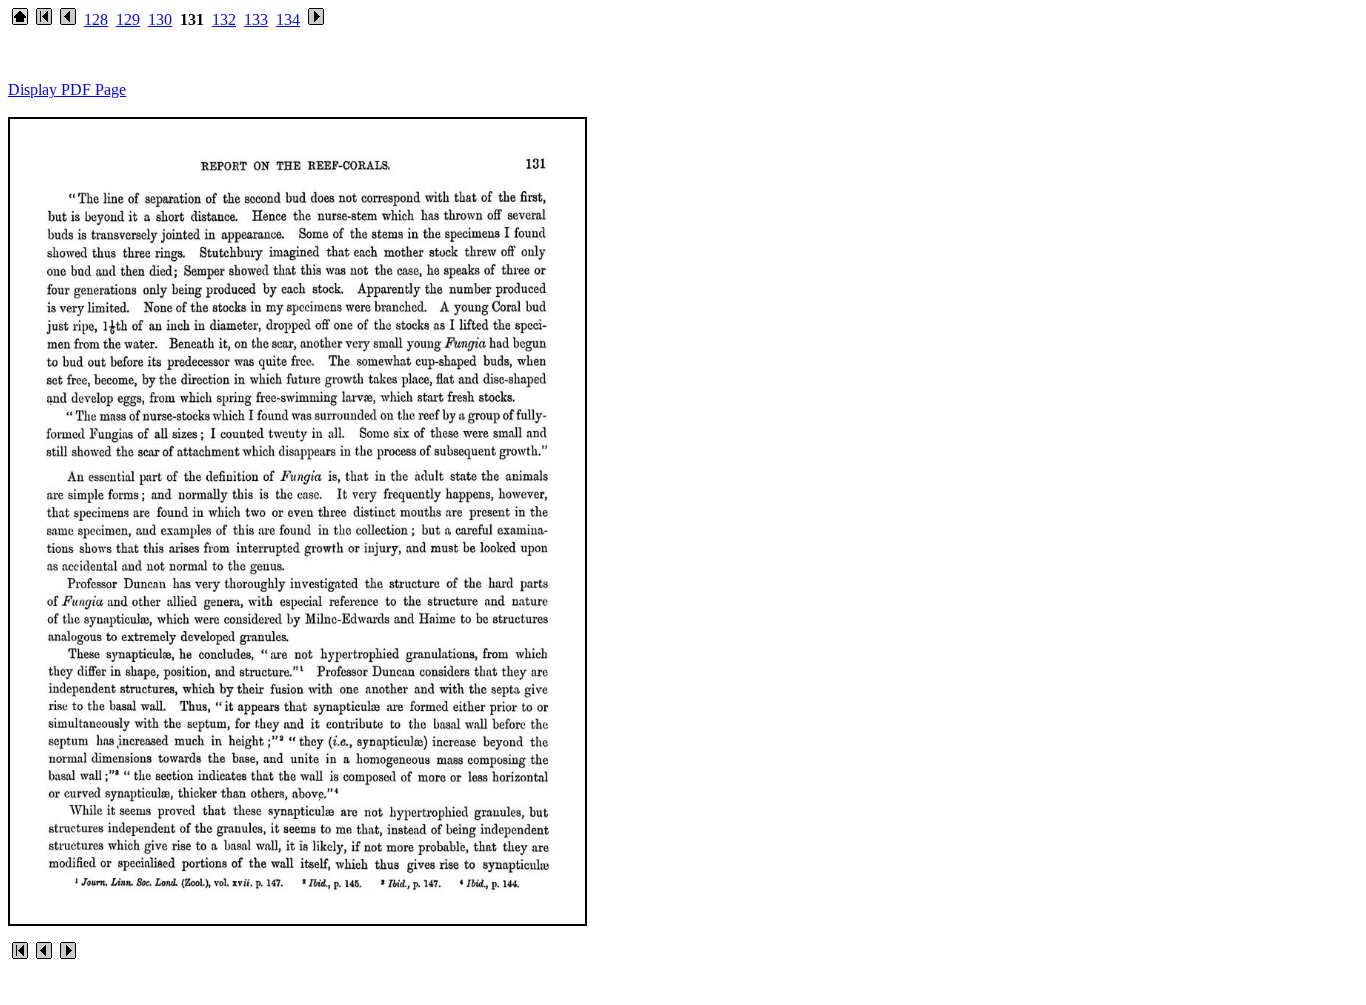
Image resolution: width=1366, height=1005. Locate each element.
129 (128, 19)
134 (288, 19)
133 (256, 19)
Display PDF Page (67, 89)
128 (96, 19)
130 (160, 19)
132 (224, 19)
